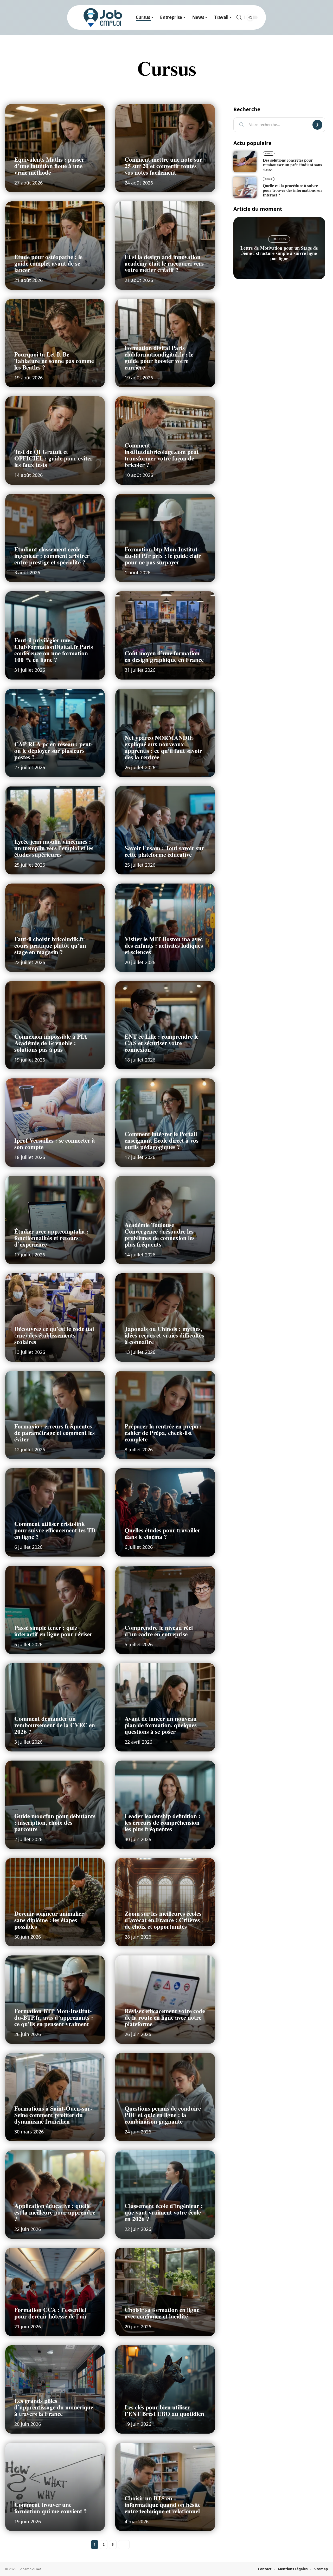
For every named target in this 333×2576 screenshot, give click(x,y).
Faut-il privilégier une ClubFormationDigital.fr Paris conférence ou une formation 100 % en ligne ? (54, 650)
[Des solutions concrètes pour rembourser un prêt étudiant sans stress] (245, 162)
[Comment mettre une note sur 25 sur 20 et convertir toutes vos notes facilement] (165, 148)
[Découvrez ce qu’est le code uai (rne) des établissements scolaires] (55, 1317)
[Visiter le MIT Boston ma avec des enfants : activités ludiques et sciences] (165, 928)
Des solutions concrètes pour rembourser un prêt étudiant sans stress (292, 165)
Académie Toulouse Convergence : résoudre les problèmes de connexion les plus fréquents (160, 1234)
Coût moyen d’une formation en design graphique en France (164, 656)
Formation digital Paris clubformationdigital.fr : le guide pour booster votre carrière (159, 357)
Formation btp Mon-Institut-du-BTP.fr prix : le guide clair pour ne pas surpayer (163, 556)
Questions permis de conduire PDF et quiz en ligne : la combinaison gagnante (163, 2115)
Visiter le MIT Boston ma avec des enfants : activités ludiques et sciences (164, 945)
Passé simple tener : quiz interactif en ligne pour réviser (53, 1631)
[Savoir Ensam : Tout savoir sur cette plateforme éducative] (165, 830)
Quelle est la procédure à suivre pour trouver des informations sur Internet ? (293, 190)
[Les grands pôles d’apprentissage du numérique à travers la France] (55, 2389)
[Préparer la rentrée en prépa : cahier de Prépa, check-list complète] (165, 1415)
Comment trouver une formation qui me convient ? (51, 2508)
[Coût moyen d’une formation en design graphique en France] (165, 635)
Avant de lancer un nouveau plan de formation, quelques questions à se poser (161, 1725)
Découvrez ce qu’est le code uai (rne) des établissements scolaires (54, 1335)
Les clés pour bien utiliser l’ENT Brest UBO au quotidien (164, 2410)
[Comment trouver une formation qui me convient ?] (55, 2487)
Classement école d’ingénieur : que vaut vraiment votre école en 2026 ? (164, 2212)
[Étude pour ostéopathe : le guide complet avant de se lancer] (55, 246)
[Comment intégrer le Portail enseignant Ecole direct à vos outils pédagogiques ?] (165, 1123)
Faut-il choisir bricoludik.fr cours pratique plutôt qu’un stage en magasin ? (50, 945)
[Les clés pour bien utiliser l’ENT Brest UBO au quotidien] (165, 2389)
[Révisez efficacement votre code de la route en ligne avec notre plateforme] (165, 2000)
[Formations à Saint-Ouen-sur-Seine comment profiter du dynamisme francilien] (55, 2097)
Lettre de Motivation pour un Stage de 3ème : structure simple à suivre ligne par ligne (279, 253)
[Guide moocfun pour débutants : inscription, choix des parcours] (55, 1805)
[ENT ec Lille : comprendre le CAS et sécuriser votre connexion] (165, 1025)
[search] (239, 17)
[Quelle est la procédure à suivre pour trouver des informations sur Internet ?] (245, 187)
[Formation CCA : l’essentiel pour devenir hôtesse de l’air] (55, 2292)
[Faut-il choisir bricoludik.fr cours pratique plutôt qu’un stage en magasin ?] (55, 928)
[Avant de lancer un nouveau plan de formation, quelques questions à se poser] (165, 1707)
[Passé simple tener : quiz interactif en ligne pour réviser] (55, 1610)
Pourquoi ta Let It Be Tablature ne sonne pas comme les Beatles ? (54, 361)
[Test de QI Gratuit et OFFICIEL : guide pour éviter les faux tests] (55, 440)
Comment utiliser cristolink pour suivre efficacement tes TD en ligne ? (55, 1530)
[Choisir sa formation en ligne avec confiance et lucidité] (165, 2292)
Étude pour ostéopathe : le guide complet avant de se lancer (48, 263)
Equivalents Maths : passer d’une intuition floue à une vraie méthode (49, 166)
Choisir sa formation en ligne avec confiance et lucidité (162, 2313)
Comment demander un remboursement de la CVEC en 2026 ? (55, 1725)
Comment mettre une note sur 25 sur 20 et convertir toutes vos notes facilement (163, 166)
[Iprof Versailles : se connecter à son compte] (55, 1123)
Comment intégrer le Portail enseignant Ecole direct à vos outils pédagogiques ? (162, 1140)
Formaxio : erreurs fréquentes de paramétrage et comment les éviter (55, 1433)
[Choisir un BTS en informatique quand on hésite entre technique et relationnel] (165, 2487)
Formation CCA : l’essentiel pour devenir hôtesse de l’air (51, 2313)
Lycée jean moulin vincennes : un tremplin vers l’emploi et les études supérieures (54, 848)
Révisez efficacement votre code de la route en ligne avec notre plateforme (165, 2017)
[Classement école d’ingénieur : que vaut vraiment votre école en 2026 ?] (165, 2195)
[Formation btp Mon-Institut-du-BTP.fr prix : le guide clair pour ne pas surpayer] (165, 538)
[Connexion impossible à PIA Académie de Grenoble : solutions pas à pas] (55, 1025)
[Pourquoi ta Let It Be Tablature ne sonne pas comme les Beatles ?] (55, 343)
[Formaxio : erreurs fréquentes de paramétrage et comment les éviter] (55, 1415)
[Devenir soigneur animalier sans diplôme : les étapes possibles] (55, 1902)
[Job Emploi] (103, 17)
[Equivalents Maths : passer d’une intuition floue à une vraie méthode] (55, 148)
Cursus (279, 239)
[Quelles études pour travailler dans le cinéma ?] (165, 1512)
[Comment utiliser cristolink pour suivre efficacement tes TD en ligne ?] (55, 1512)
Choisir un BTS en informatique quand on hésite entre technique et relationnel (163, 2505)
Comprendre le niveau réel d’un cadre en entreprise (159, 1631)
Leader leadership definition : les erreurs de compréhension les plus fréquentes (163, 1822)
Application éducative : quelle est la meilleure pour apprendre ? (55, 2212)
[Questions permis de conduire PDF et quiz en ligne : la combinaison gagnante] (165, 2097)
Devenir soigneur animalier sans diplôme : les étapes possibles (49, 1920)
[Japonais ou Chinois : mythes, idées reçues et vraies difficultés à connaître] (165, 1317)
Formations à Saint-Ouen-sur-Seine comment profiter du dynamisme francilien (53, 2115)
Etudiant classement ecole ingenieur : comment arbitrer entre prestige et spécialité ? (52, 556)
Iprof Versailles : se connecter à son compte (55, 1144)
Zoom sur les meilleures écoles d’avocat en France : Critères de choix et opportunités (163, 1920)
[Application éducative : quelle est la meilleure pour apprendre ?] (55, 2195)
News (269, 154)
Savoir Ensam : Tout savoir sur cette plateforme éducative (164, 851)
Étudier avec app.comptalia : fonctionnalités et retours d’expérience (51, 1238)
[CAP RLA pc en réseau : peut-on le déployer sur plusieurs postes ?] (55, 733)
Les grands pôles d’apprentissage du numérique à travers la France (54, 2407)
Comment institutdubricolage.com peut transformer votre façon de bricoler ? (162, 455)
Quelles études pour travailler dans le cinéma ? (162, 1533)
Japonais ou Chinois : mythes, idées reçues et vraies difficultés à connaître (164, 1335)
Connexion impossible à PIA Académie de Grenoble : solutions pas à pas (51, 1043)
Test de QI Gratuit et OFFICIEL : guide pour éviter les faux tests (53, 458)
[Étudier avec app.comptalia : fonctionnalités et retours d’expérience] (55, 1220)
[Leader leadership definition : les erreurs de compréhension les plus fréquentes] (165, 1805)
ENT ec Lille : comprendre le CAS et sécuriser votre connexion (162, 1043)
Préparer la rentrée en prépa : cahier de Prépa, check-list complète (163, 1433)
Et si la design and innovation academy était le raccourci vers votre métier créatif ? (164, 263)
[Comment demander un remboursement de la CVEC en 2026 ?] (55, 1707)
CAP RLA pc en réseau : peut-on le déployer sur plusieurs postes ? (54, 750)
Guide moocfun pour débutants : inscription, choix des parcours (55, 1822)
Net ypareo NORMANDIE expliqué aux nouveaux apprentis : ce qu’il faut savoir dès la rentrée (163, 747)
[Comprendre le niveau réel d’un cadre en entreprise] (165, 1610)
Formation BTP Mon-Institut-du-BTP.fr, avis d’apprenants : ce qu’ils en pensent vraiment (54, 2017)
